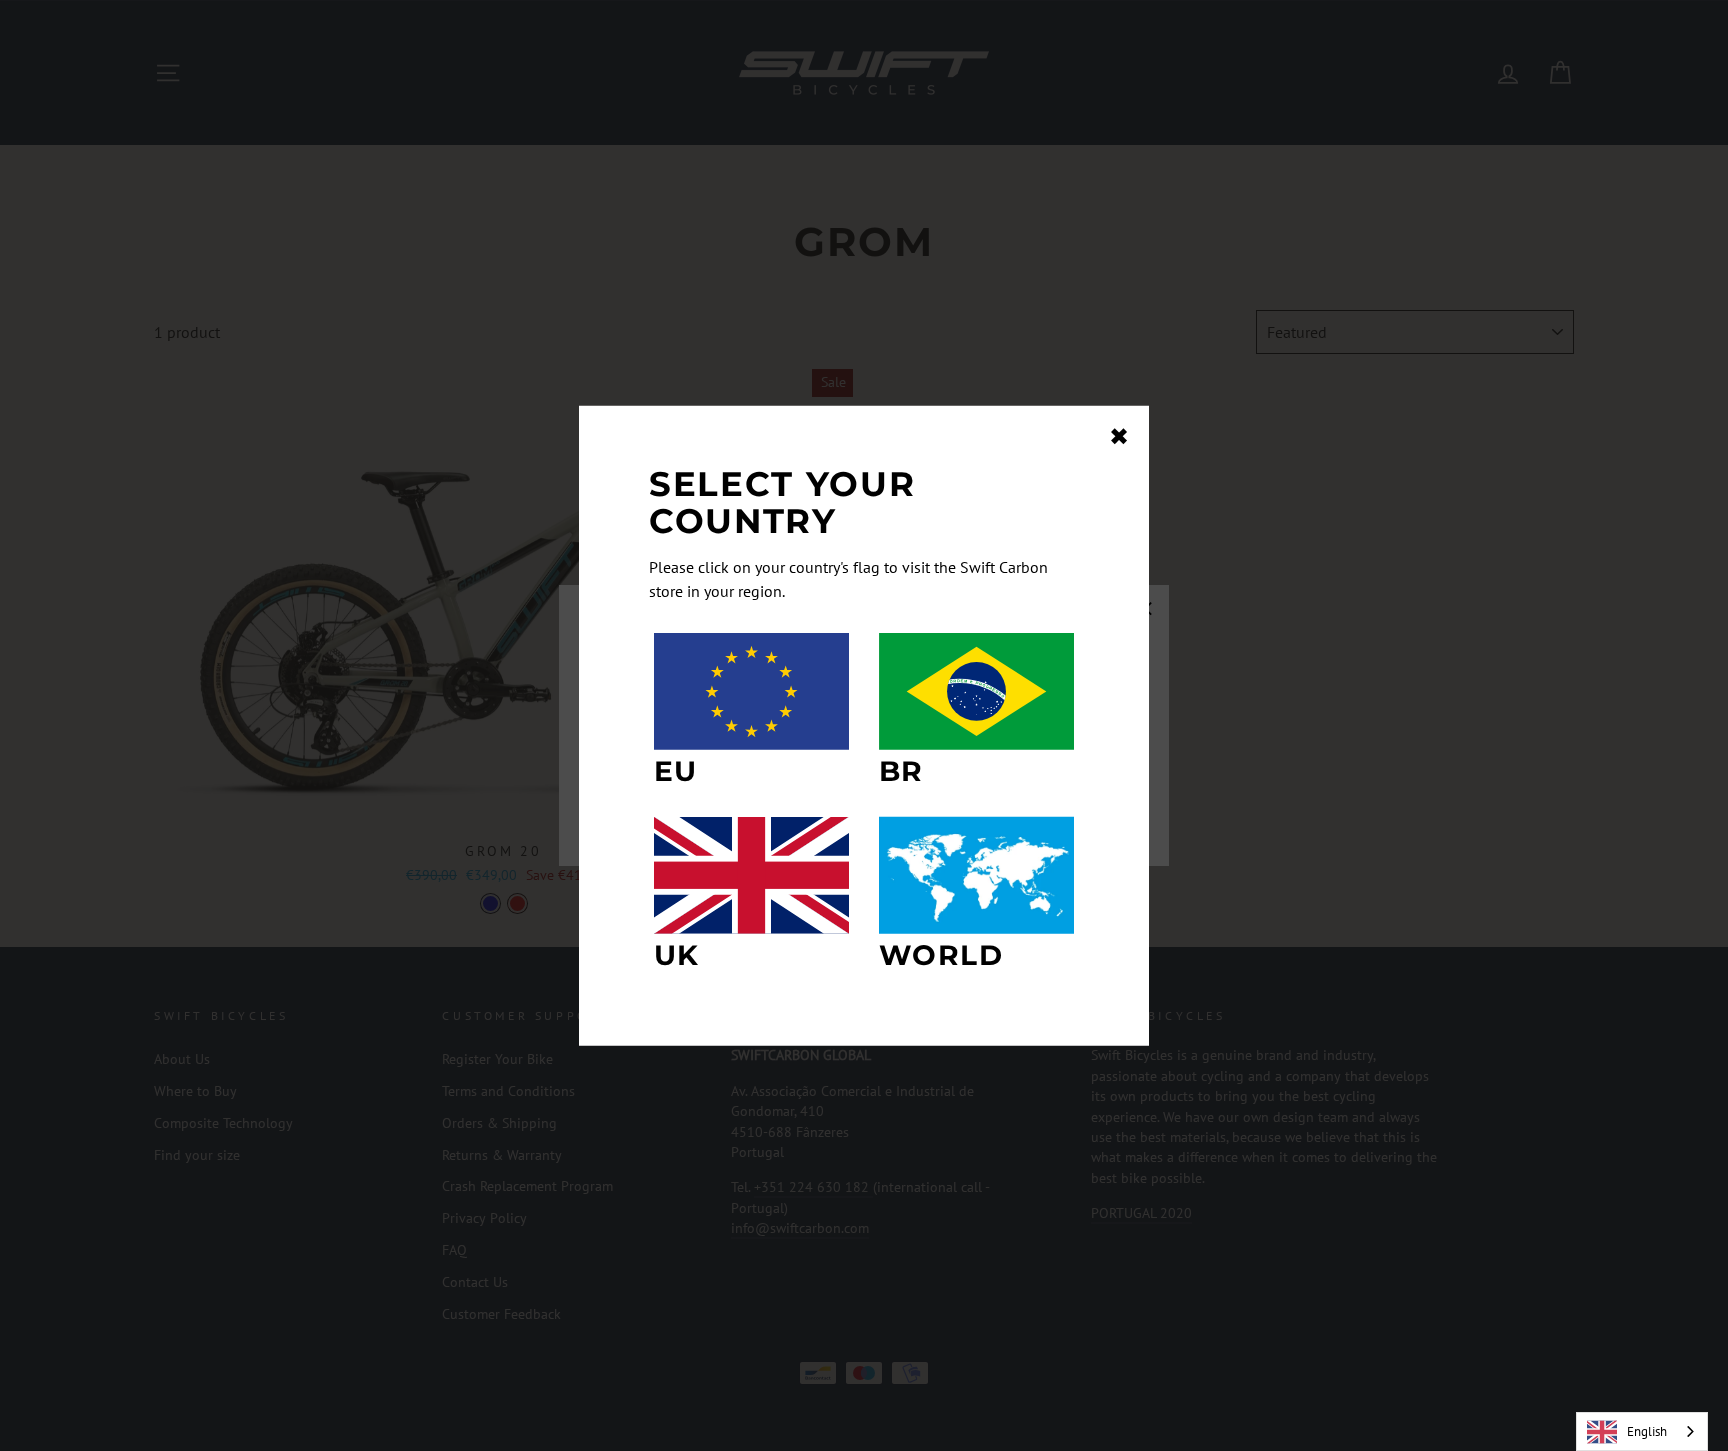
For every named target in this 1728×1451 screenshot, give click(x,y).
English (1647, 1431)
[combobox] (1642, 1431)
